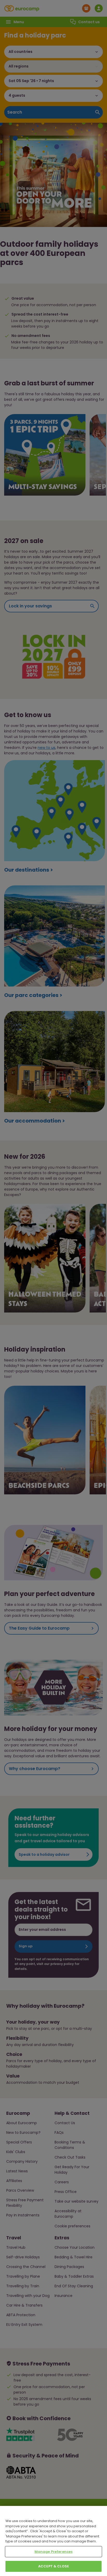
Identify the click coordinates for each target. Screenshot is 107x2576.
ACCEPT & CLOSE (53, 2566)
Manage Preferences (53, 2552)
